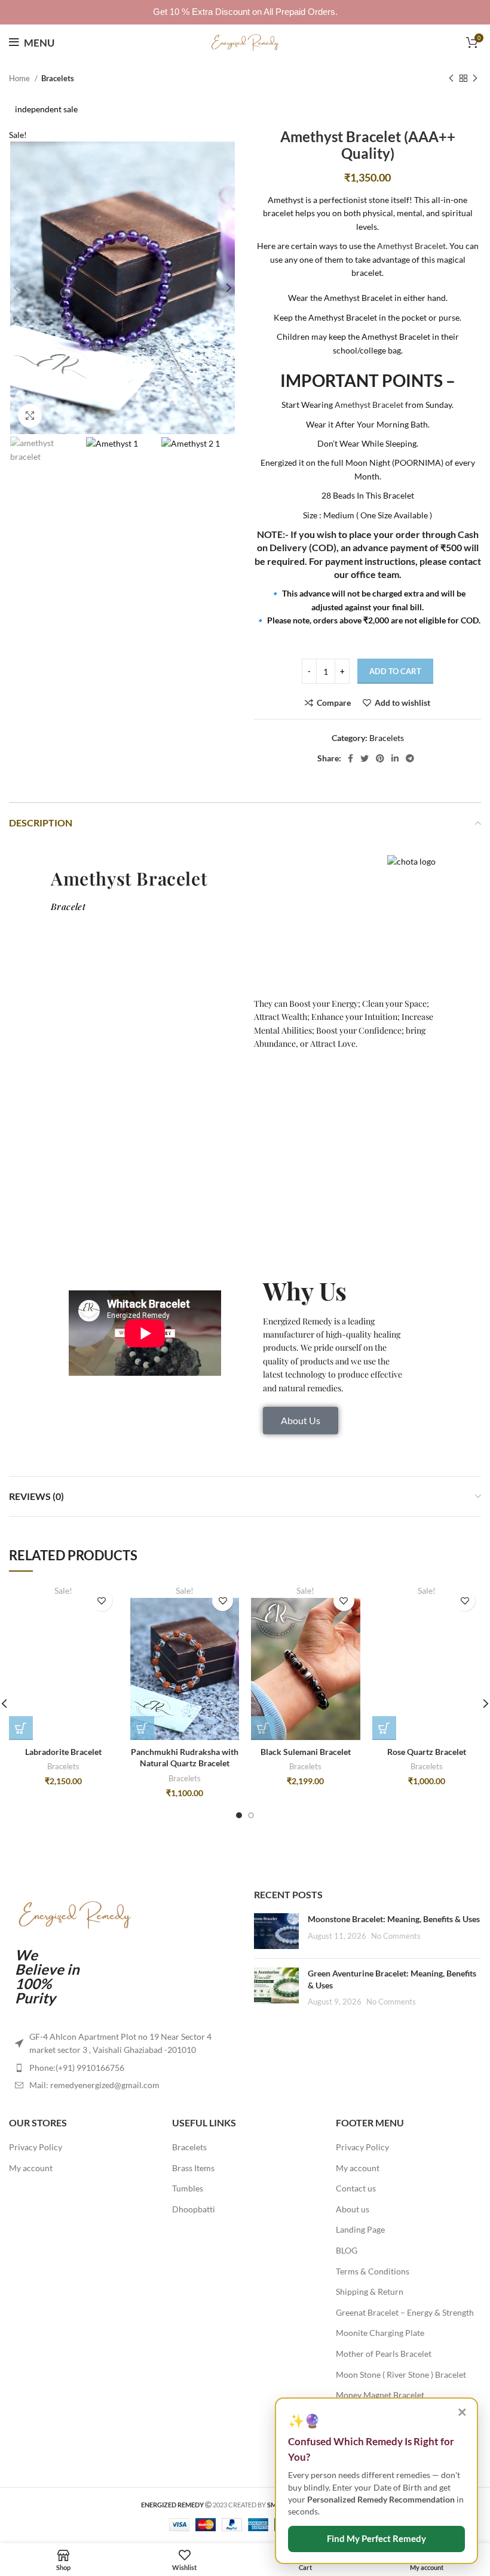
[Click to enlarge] (30, 416)
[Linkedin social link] (395, 758)
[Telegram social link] (410, 758)
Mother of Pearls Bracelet (384, 2354)
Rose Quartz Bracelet (427, 1752)
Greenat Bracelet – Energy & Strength (405, 2312)
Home (20, 78)
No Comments (396, 1936)
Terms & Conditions (373, 2271)
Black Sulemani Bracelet (306, 1752)
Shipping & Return (370, 2291)
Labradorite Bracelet (63, 1752)
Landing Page (360, 2229)
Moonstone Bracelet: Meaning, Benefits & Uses (394, 1919)
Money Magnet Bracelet (380, 2395)
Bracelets (58, 78)
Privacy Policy (36, 2147)
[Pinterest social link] (380, 758)
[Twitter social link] (365, 758)
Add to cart (395, 671)
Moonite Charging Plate (380, 2333)
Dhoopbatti (194, 2209)
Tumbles (188, 2188)
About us (353, 2209)
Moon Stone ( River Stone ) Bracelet (401, 2374)
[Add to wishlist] (102, 1601)
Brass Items (193, 2168)
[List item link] (122, 2068)
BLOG (347, 2250)
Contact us (356, 2188)
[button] (21, 1728)
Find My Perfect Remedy (376, 2539)
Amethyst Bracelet (411, 246)
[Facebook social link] (350, 758)
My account (31, 2168)
